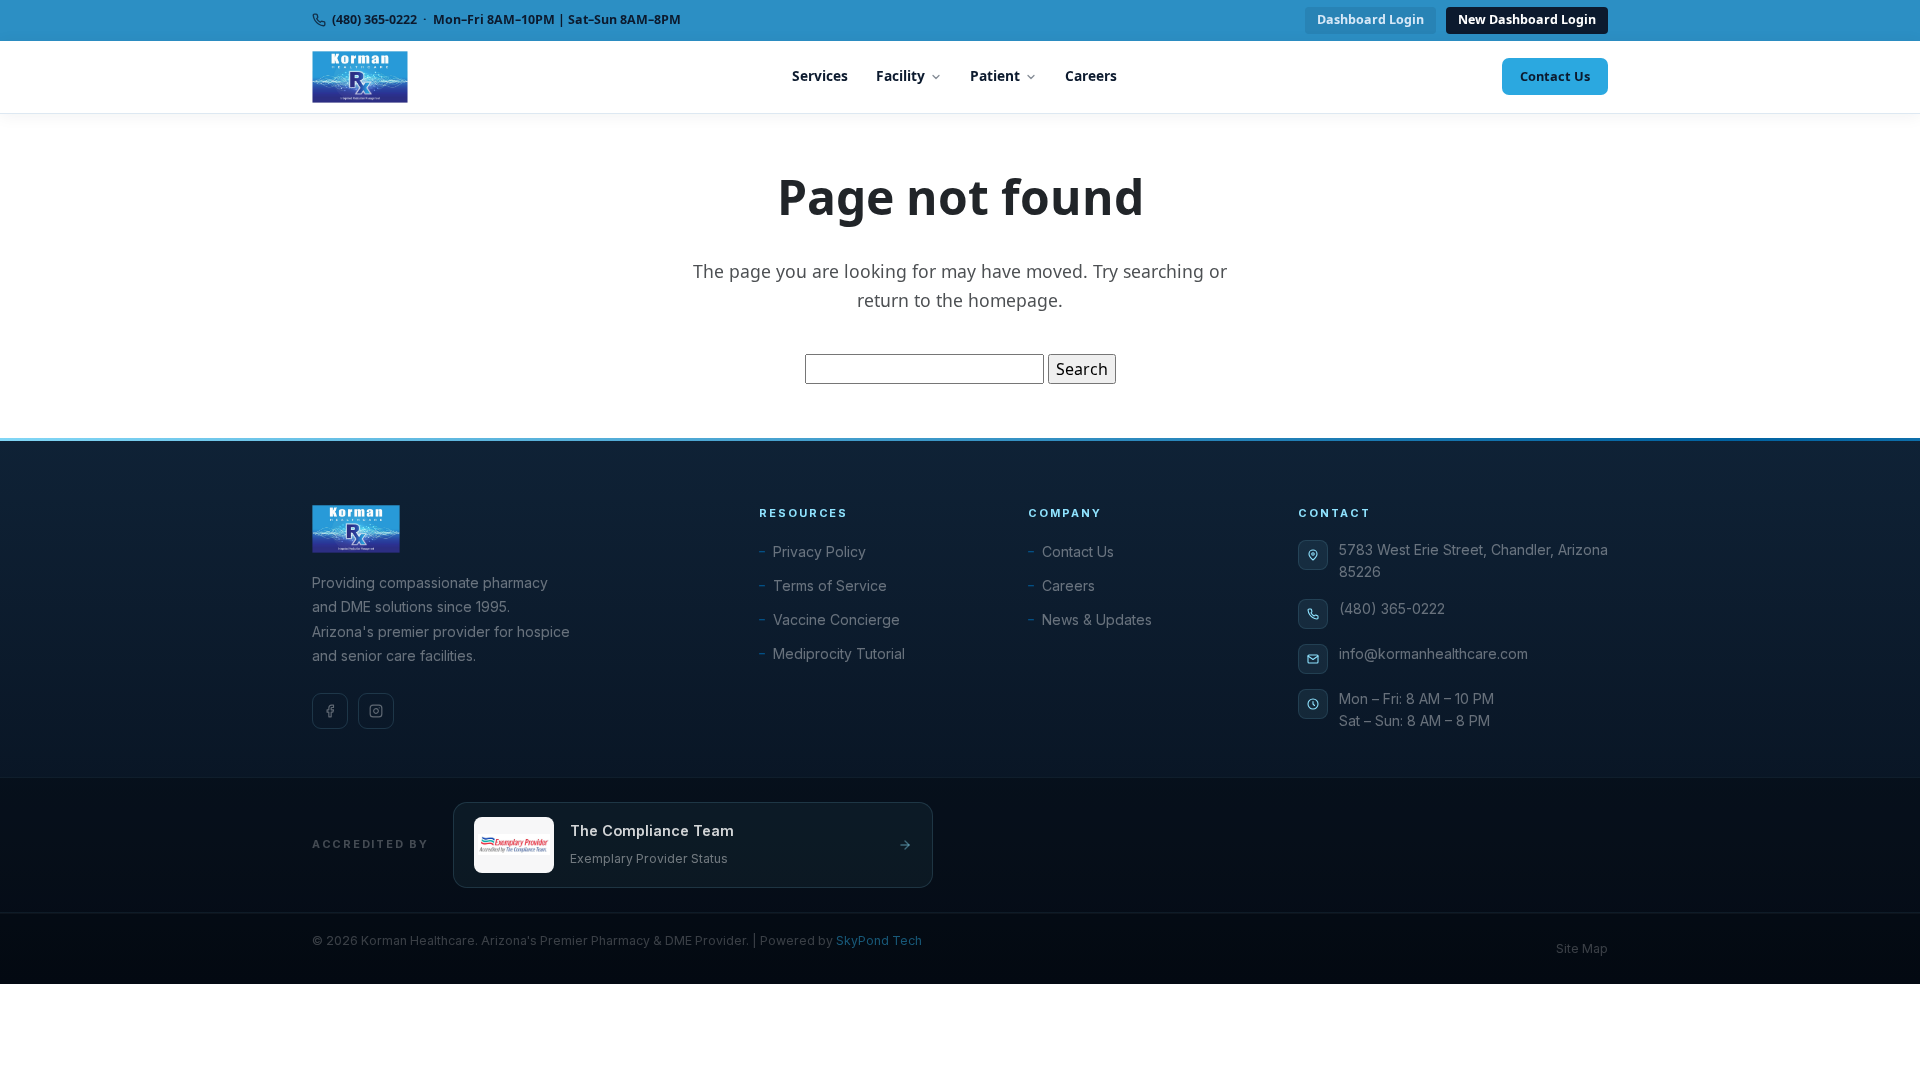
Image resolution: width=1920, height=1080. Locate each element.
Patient (995, 75)
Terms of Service (830, 585)
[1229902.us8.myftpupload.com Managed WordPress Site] (360, 77)
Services (820, 75)
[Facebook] (330, 711)
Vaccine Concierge (836, 619)
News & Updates (1097, 619)
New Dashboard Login (1527, 19)
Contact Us (1555, 76)
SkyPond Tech (879, 940)
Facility (900, 75)
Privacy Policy (819, 551)
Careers (1091, 75)
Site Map (1582, 948)
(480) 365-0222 (1392, 608)
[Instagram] (376, 711)
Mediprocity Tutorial (839, 653)
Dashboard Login (1370, 19)
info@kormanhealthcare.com (1433, 653)
